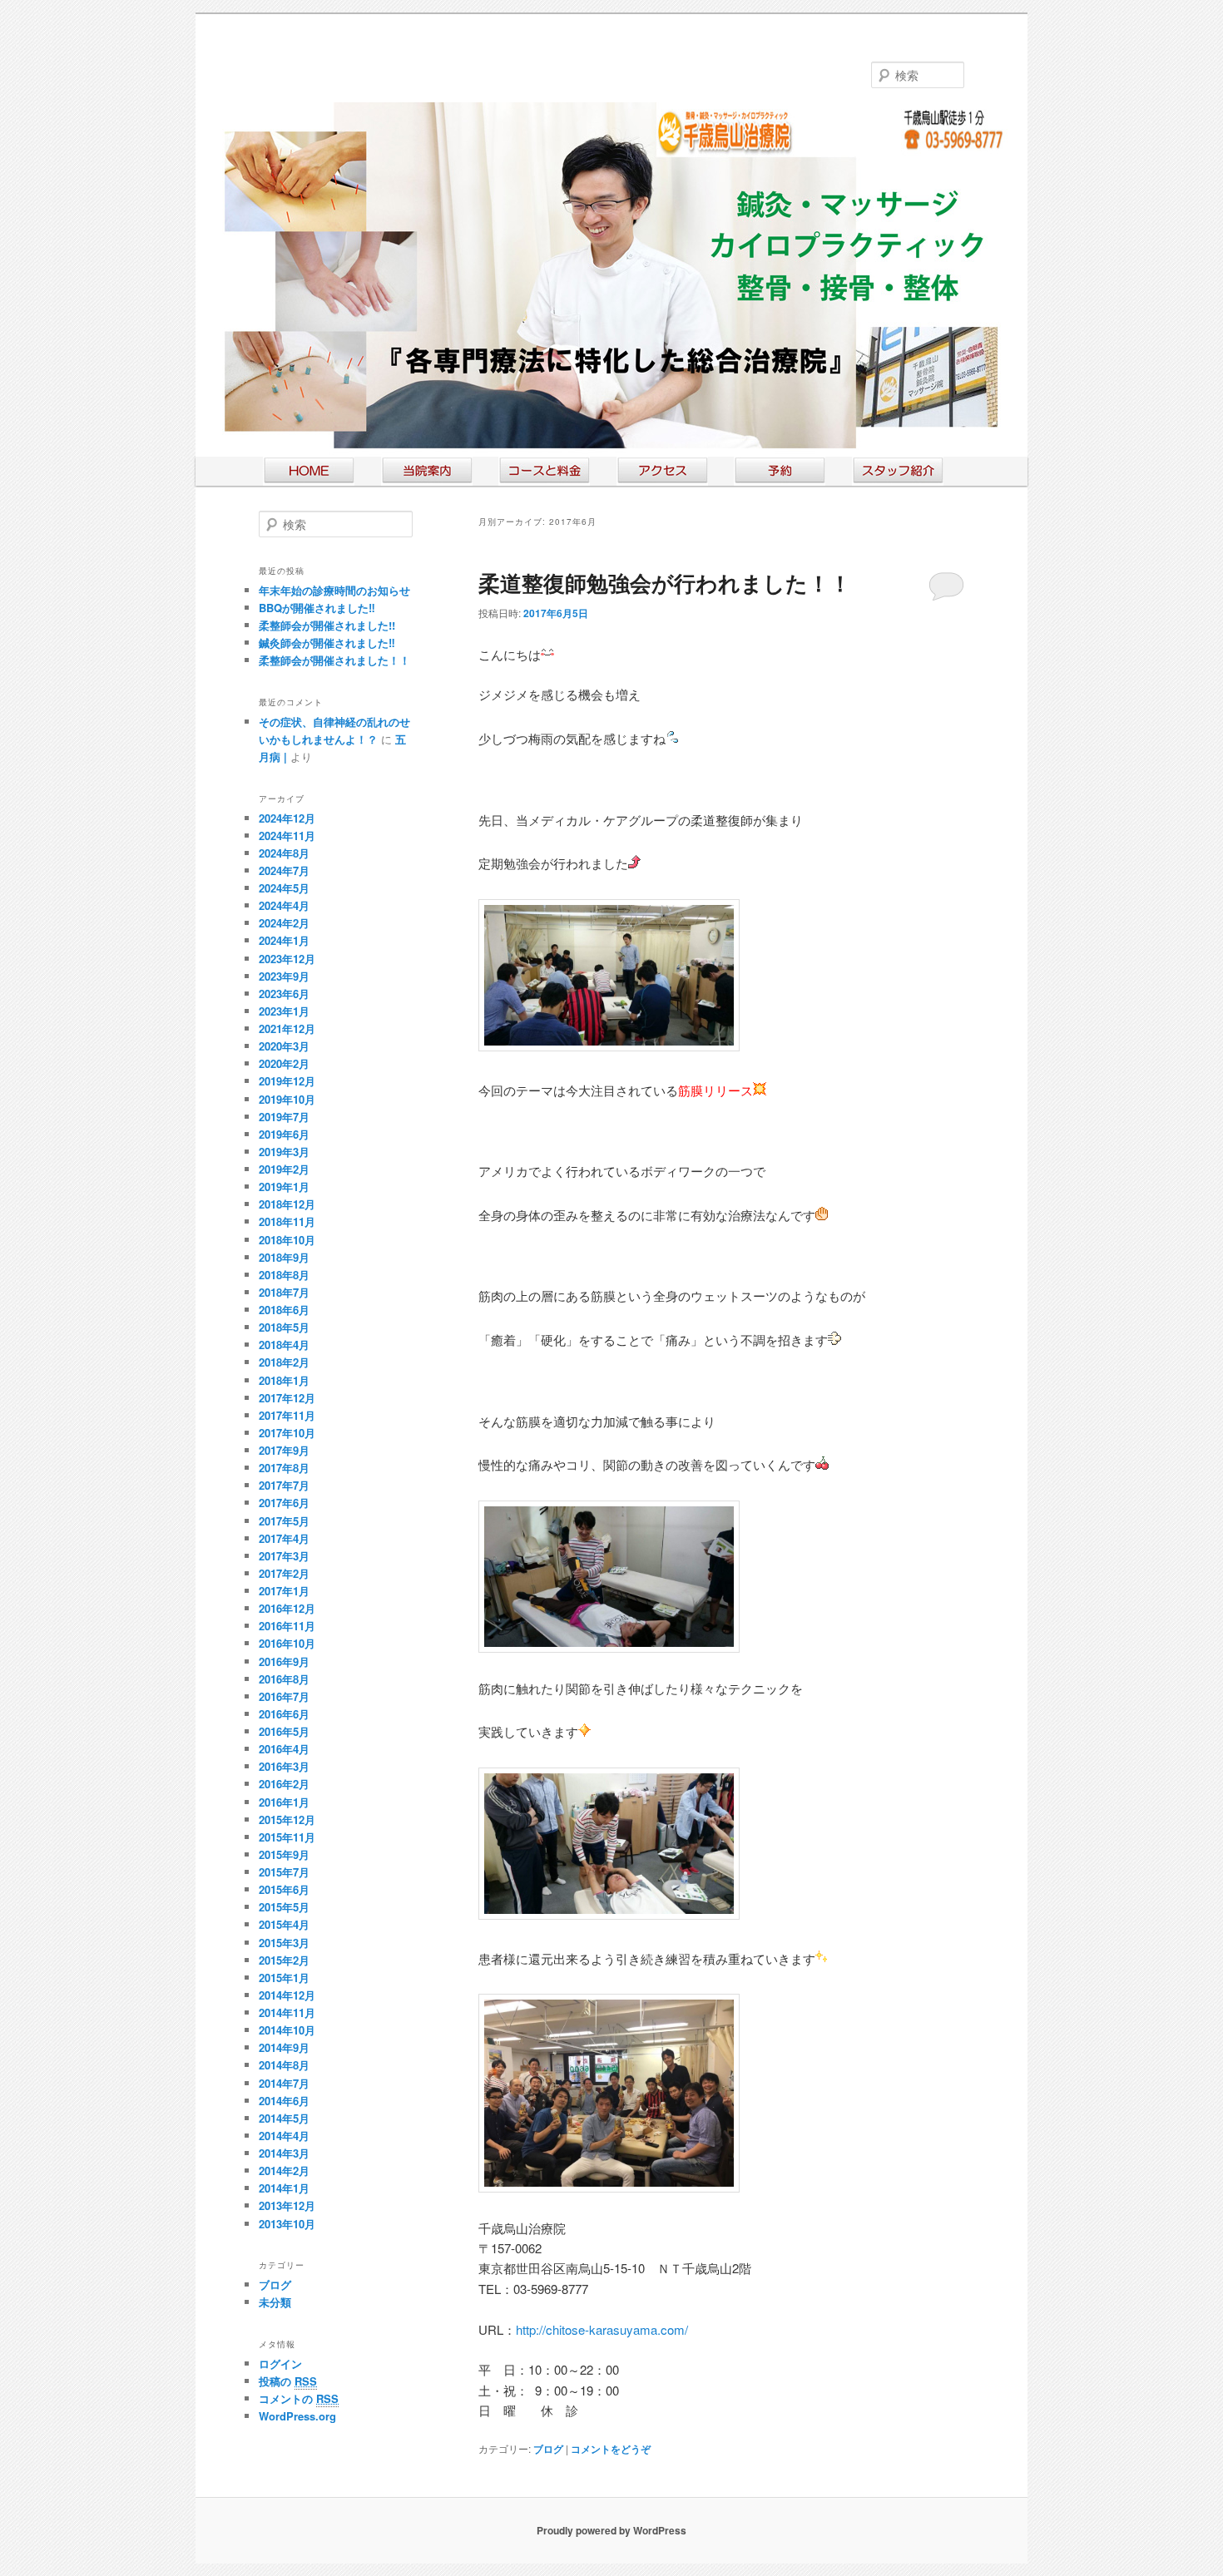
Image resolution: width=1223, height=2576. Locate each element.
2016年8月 (284, 1679)
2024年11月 (287, 836)
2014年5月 (284, 2118)
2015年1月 (284, 1978)
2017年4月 (284, 1538)
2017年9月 (284, 1450)
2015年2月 (284, 1960)
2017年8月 (284, 1468)
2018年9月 (284, 1257)
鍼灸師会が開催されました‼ (327, 643)
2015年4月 (284, 1924)
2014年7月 (284, 2083)
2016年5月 (284, 1731)
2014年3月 (284, 2153)
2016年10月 (287, 1643)
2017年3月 (284, 1556)
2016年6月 (284, 1714)
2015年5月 (284, 1907)
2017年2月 (284, 1573)
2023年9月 (284, 976)
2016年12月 (287, 1608)
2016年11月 (287, 1626)
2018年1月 (284, 1380)
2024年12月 (287, 818)
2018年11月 (287, 1221)
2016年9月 (284, 1661)
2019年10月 (287, 1099)
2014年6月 (284, 2101)
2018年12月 (287, 1204)
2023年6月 (284, 994)
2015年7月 (284, 1872)
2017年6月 (284, 1503)
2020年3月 (284, 1046)
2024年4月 (284, 905)
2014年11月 (287, 2012)
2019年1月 (284, 1187)
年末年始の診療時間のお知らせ (334, 590)
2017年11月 (287, 1415)
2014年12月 (287, 1995)
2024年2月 (284, 923)
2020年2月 (284, 1063)
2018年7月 (284, 1292)
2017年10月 (287, 1433)
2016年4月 (284, 1749)
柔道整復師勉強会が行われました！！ (665, 583)
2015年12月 (287, 1820)
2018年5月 (284, 1327)
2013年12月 (287, 2205)
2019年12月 (287, 1081)
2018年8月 (284, 1275)
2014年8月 (284, 2065)
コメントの (299, 2398)
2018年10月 (287, 1240)
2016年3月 (284, 1766)
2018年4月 (284, 1345)
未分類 (275, 2302)
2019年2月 (284, 1169)
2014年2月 (284, 2171)
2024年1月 (284, 940)
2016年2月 (284, 1784)
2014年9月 (284, 2047)
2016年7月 (284, 1696)
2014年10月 (287, 2030)
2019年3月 (284, 1152)
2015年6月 (284, 1889)
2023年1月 (284, 1011)
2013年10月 (287, 2224)
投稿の (288, 2381)
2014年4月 (284, 2136)
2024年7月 (284, 870)
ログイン (280, 2363)
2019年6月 (284, 1134)
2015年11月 (287, 1837)
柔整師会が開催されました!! (327, 625)
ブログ (548, 2449)
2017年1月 (284, 1591)
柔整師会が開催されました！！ (334, 660)
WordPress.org (297, 2416)
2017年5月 (284, 1521)
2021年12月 (287, 1028)
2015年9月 (284, 1854)
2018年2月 (284, 1362)
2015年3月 (284, 1943)
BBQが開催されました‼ (317, 608)
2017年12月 (287, 1398)
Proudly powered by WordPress (611, 2530)
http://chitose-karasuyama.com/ (602, 2329)
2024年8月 (284, 853)
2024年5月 (284, 888)
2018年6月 (284, 1310)
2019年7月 (284, 1117)
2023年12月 (287, 959)
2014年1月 (284, 2188)
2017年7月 (284, 1485)
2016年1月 (284, 1802)
